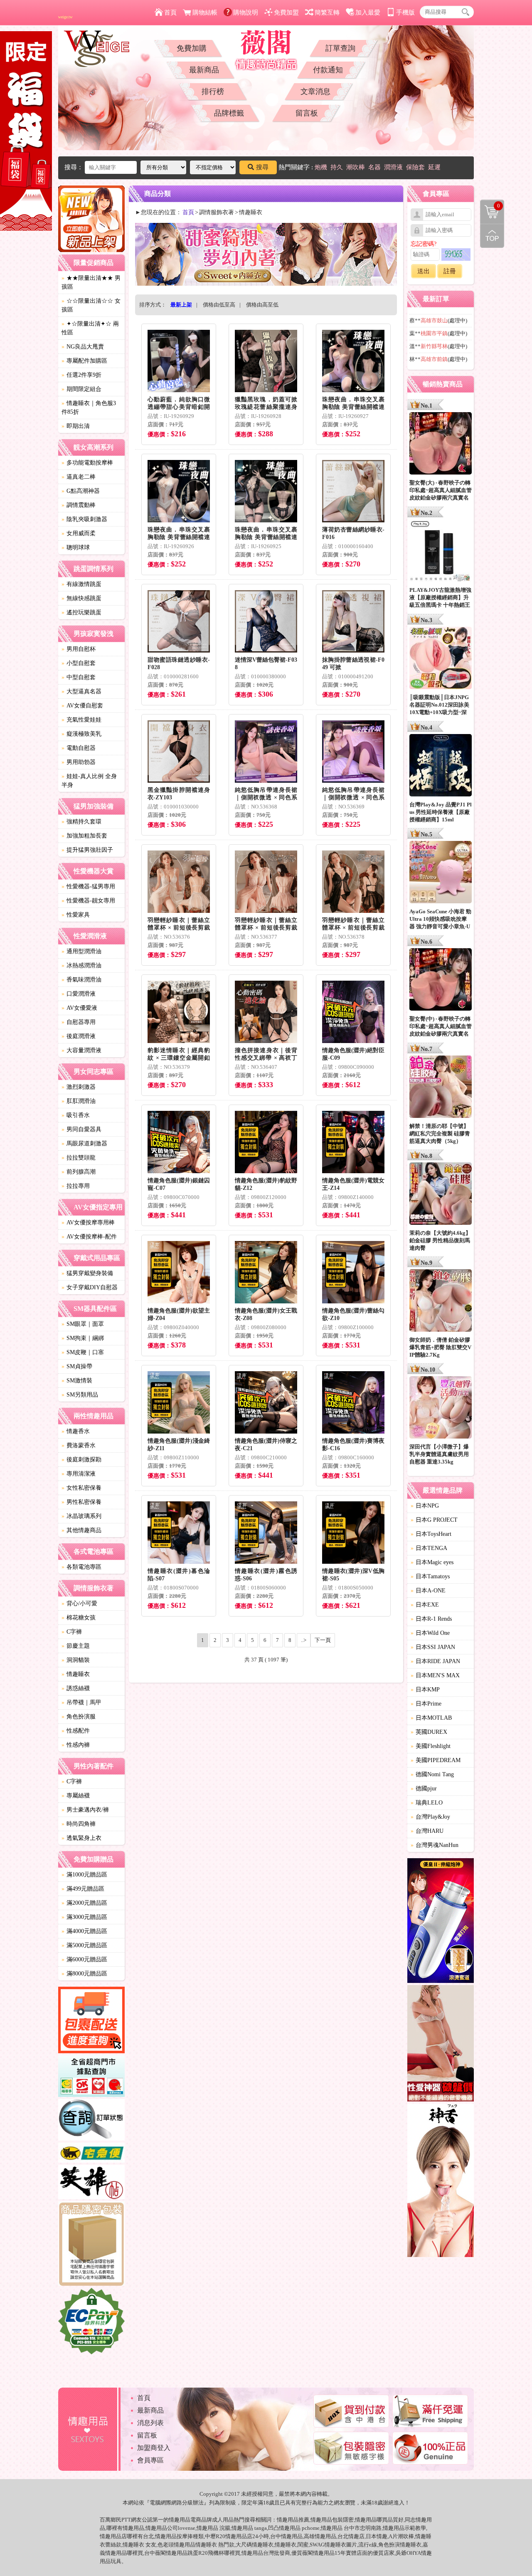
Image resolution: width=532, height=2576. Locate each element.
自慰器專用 (79, 1022)
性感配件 (76, 1731)
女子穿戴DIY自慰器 (90, 1287)
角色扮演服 (79, 1717)
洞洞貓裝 (76, 1660)
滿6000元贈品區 (84, 1959)
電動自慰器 (79, 748)
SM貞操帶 (77, 1366)
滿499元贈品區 (83, 1889)
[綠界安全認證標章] (91, 2322)
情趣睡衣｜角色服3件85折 (89, 408)
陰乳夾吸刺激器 (84, 519)
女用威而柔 (79, 533)
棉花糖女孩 (79, 1618)
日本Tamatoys (430, 1576)
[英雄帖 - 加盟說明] (91, 2183)
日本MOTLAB (431, 1718)
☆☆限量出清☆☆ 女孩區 (91, 305)
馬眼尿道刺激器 (84, 1143)
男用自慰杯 (79, 649)
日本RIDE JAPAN (435, 1661)
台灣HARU (427, 1831)
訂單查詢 (340, 48)
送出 (424, 271)
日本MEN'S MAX (435, 1675)
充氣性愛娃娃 (81, 720)
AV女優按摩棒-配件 (89, 1237)
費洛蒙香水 (79, 1445)
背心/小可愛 (79, 1603)
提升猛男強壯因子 (87, 850)
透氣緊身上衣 (81, 1838)
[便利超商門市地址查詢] (91, 2077)
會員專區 (150, 2460)
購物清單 (490, 205)
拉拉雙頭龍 (79, 1158)
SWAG (317, 2545)
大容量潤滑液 (81, 1050)
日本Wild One (430, 1633)
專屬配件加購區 (84, 361)
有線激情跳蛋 (81, 584)
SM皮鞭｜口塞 (83, 1352)
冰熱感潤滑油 (81, 965)
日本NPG (425, 1506)
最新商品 (204, 70)
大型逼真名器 (81, 691)
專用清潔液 (79, 1474)
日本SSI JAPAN (433, 1647)
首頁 (170, 12)
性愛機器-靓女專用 (88, 901)
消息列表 (150, 2423)
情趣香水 (76, 1431)
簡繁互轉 (327, 12)
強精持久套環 (81, 822)
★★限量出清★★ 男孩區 (91, 282)
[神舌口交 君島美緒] (441, 2182)
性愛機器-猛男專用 (88, 886)
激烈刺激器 (79, 1087)
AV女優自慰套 (82, 706)
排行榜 (213, 91)
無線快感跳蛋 (81, 598)
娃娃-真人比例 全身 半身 (89, 781)
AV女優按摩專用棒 (88, 1222)
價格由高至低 (262, 305)
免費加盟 (286, 12)
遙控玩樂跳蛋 (81, 612)
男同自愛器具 (81, 1129)
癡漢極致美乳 (81, 734)
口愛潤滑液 (79, 994)
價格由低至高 (219, 305)
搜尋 (262, 167)
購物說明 (246, 12)
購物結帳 (205, 12)
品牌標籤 (229, 113)
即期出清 (76, 426)
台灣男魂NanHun (435, 1845)
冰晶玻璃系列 (81, 1516)
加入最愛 (368, 12)
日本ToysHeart (431, 1534)
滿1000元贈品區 (84, 1875)
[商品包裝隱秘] (91, 2245)
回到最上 (492, 236)
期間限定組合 (81, 389)
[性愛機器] (441, 2044)
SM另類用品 (80, 1395)
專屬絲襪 (76, 1796)
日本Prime (426, 1704)
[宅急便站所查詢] (91, 2154)
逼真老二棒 (79, 477)
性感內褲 (76, 1745)
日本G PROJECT (434, 1520)
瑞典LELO (427, 1803)
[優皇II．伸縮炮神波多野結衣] (441, 1922)
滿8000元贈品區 (84, 1974)
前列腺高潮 (79, 1172)
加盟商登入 (154, 2448)
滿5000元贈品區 (84, 1945)
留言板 (307, 113)
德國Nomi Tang (432, 1774)
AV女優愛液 (79, 1008)
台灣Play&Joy (430, 1817)
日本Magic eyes (432, 1562)
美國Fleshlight (431, 1746)
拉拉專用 (76, 1186)
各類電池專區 (81, 1567)
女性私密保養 (81, 1488)
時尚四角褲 (79, 1824)
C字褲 (72, 1632)
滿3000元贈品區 (84, 1917)
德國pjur (424, 1789)
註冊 (450, 271)
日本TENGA (429, 1548)
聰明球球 (76, 548)
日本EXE (425, 1605)
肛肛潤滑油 (79, 1101)
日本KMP (425, 1690)
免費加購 (192, 48)
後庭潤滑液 (79, 1036)
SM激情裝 (77, 1381)
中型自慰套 (79, 677)
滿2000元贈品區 (84, 1903)
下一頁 (323, 1640)
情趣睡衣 (76, 1674)
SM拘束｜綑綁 (83, 1338)
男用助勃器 (79, 762)
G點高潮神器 (81, 491)
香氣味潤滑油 (81, 980)
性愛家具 (76, 915)
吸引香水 (76, 1115)
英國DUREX (429, 1732)
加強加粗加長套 (84, 836)
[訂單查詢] (91, 2121)
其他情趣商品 (81, 1530)
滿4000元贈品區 (84, 1931)
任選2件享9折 (81, 375)
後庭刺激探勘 (81, 1460)
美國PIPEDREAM (436, 1760)
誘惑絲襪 (76, 1688)
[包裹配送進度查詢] (91, 2021)
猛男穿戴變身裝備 (87, 1273)
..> (304, 1640)
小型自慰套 (79, 663)
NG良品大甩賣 (83, 347)
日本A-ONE (428, 1591)
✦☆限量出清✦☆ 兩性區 (90, 328)
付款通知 (328, 70)
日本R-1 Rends (431, 1619)
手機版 (405, 12)
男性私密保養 (81, 1502)
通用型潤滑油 (81, 951)
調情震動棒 (79, 505)
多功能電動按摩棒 (87, 463)
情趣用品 (288, 2520)
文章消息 (315, 91)
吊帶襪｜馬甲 (81, 1702)
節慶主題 (76, 1646)
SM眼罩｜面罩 (83, 1324)
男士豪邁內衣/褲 (85, 1810)
